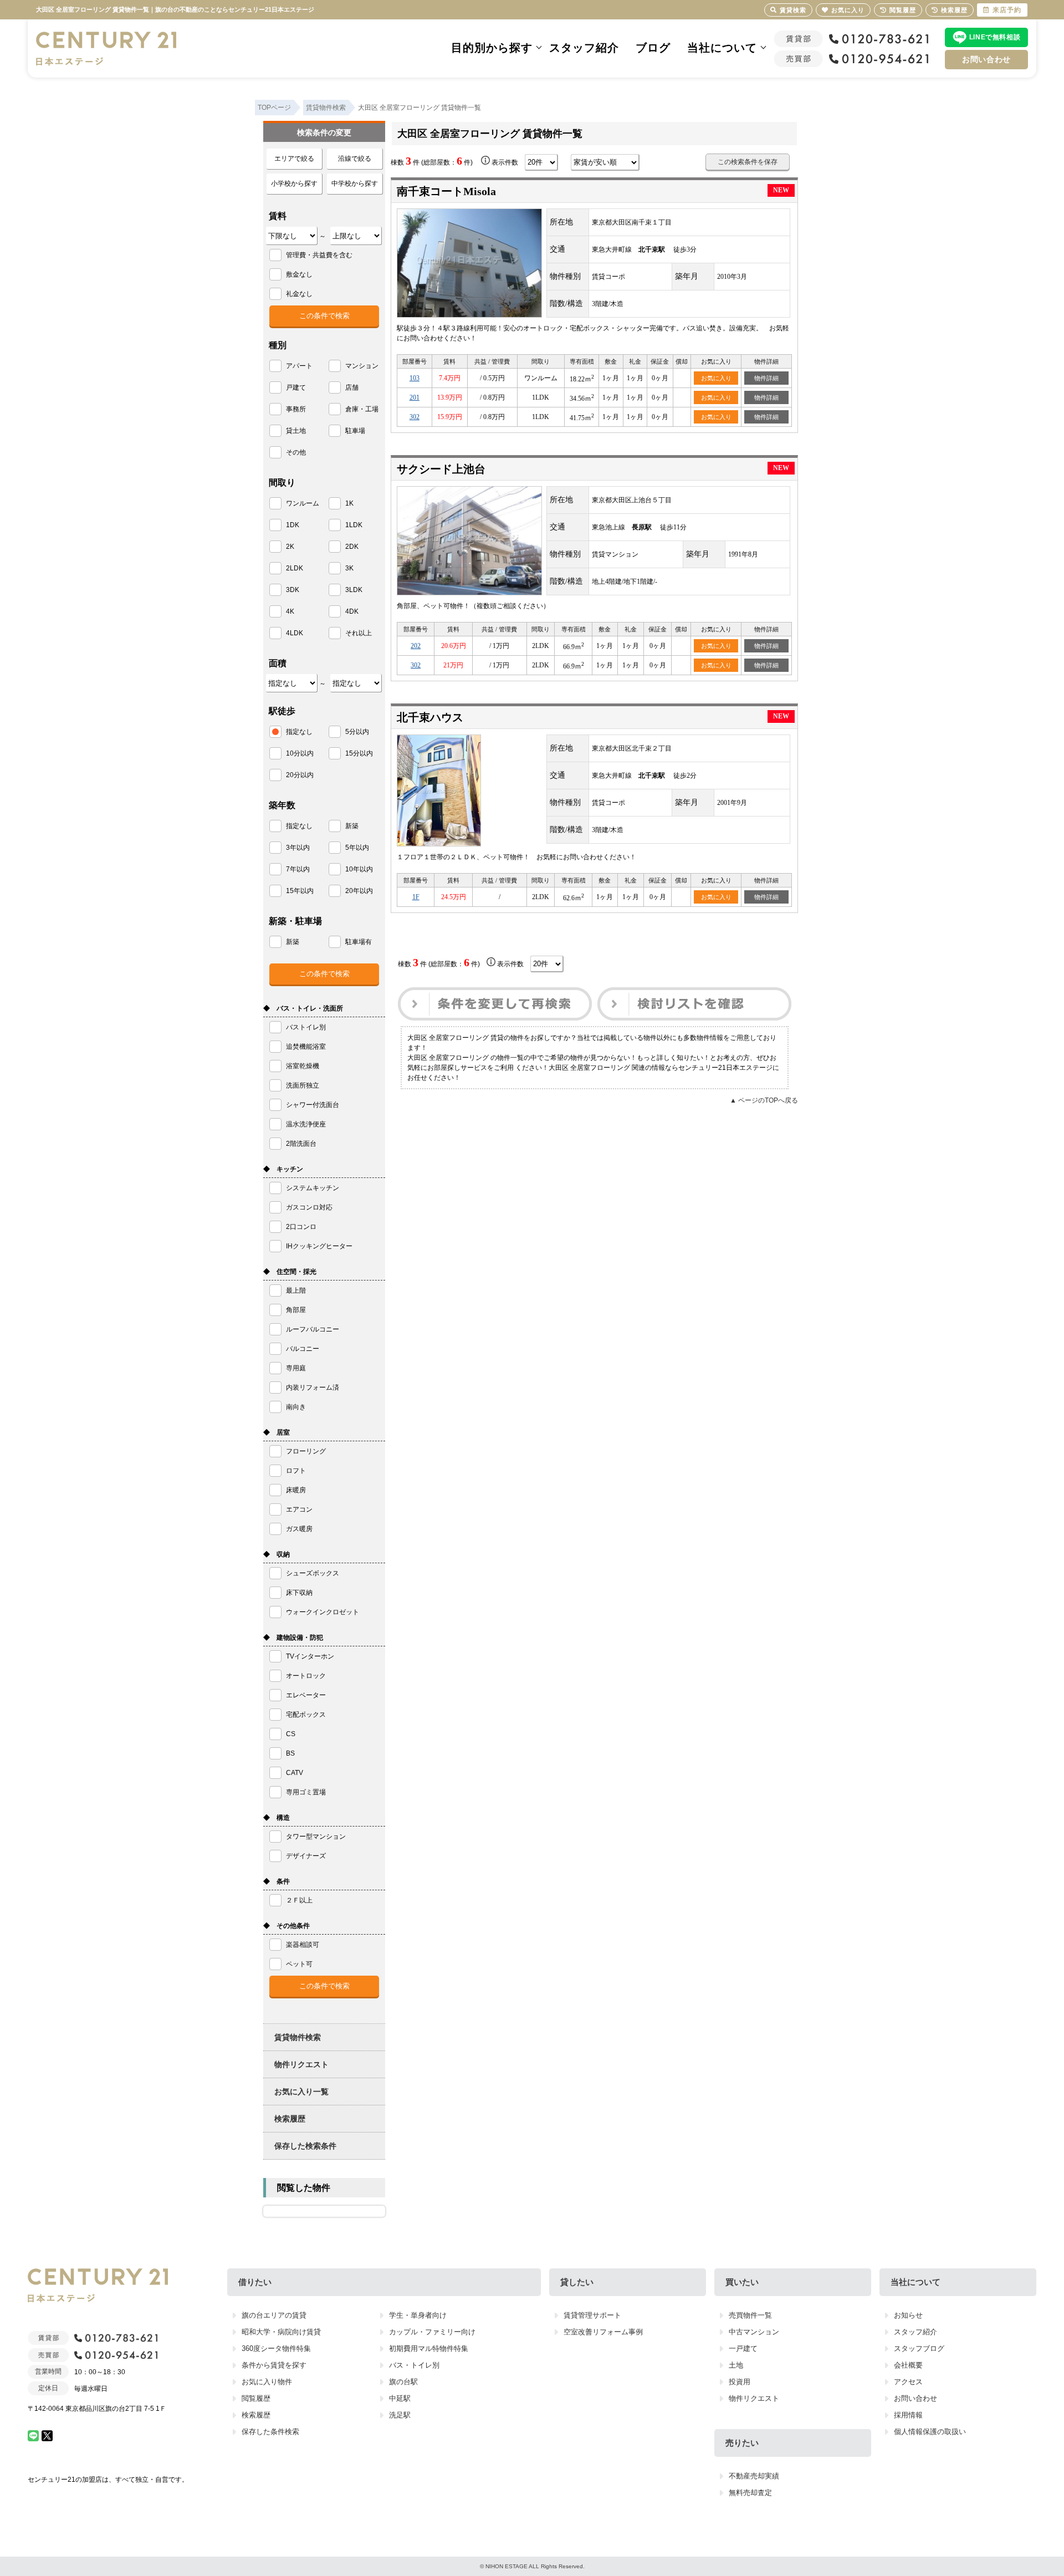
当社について (722, 48)
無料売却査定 (750, 2493)
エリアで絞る (294, 159)
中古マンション (754, 2332)
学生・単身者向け (418, 2315)
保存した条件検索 (270, 2432)
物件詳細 (766, 378)
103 (415, 378)
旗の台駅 (403, 2382)
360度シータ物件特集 (276, 2348)
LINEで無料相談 (995, 37)
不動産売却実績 (754, 2476)
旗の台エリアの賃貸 (274, 2315)
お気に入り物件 (267, 2382)
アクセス (908, 2382)
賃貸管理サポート (592, 2315)
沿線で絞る (355, 159)
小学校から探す (294, 183)
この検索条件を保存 (748, 162)
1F (416, 897)
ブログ (653, 48)
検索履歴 (290, 2119)
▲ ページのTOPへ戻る (764, 1100)
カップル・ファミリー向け (432, 2332)
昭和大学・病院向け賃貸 (281, 2332)
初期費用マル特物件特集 (429, 2348)
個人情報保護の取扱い (930, 2432)
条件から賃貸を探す (274, 2365)
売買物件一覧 (750, 2315)
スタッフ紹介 (584, 48)
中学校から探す (355, 183)
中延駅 (400, 2398)
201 (415, 397)
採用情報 (908, 2415)
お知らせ (908, 2315)
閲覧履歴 (256, 2398)
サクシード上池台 (441, 469)
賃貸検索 (793, 10)
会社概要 (908, 2365)
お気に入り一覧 (301, 2092)
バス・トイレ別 (414, 2365)
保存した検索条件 (305, 2146)
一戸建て (743, 2348)
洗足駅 (400, 2415)
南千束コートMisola (446, 191)
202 (416, 646)
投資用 (740, 2382)
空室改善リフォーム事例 (603, 2332)
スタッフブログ (919, 2348)
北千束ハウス (430, 717)
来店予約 (1007, 10)
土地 (736, 2365)
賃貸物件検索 (298, 2037)
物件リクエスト (301, 2064)
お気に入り (716, 378)
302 (415, 417)
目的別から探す (492, 48)
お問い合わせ (986, 59)
